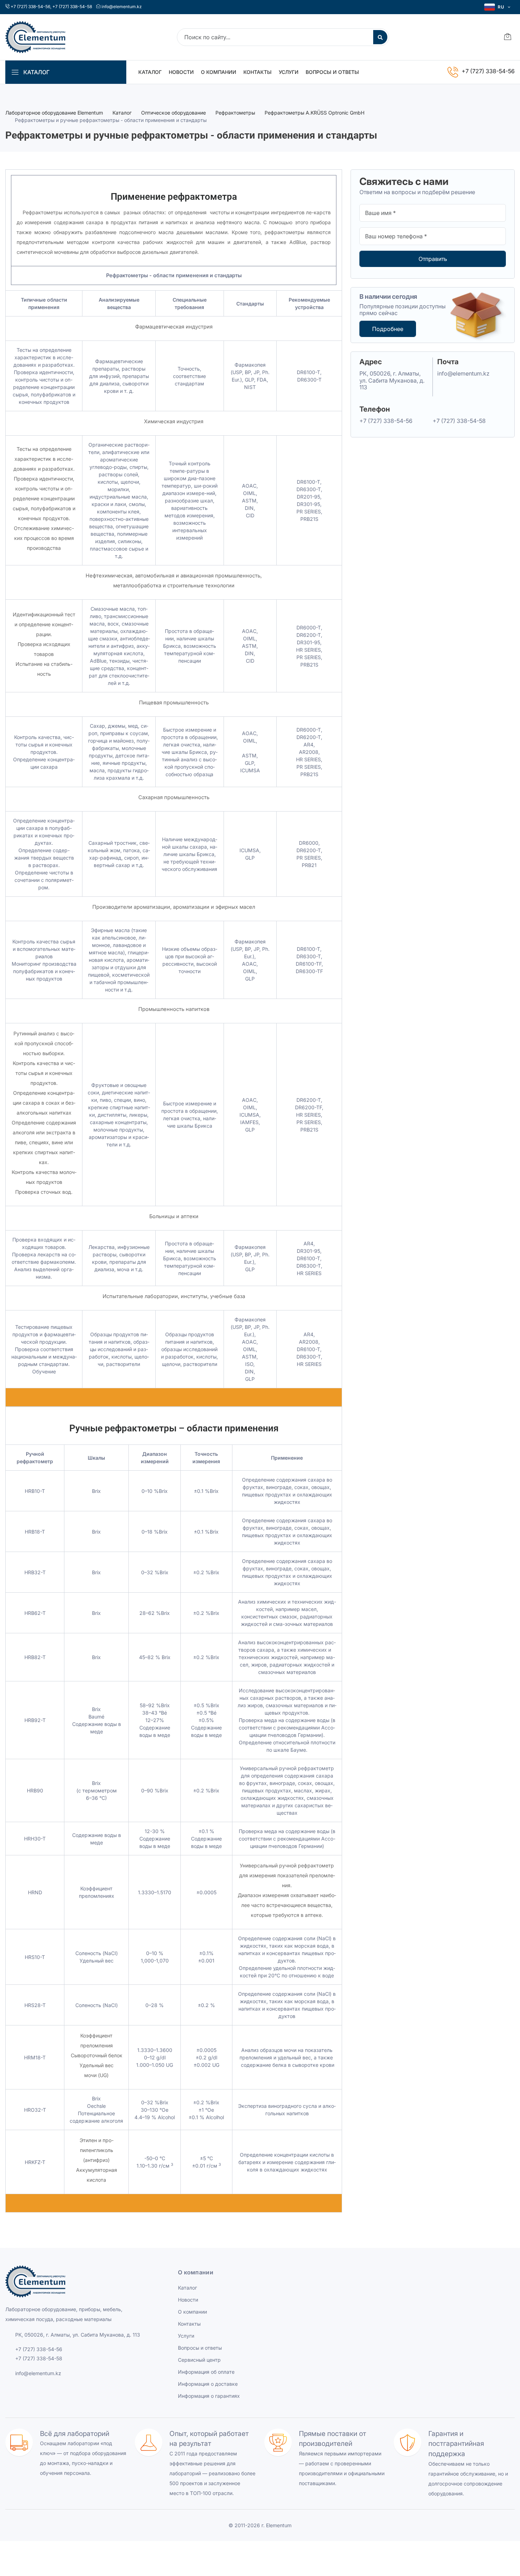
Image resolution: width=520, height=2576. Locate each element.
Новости (181, 72)
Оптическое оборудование (174, 113)
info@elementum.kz (122, 7)
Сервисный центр (199, 2360)
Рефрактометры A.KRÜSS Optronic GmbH (314, 113)
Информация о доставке (208, 2384)
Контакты (258, 72)
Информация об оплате (206, 2372)
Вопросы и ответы (332, 72)
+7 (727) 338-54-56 (30, 7)
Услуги (289, 72)
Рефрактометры (235, 113)
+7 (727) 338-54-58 (72, 7)
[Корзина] (508, 37)
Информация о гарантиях (209, 2396)
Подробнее (388, 329)
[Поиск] (380, 37)
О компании (219, 72)
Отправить (433, 259)
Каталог (150, 72)
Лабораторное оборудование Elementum (54, 113)
